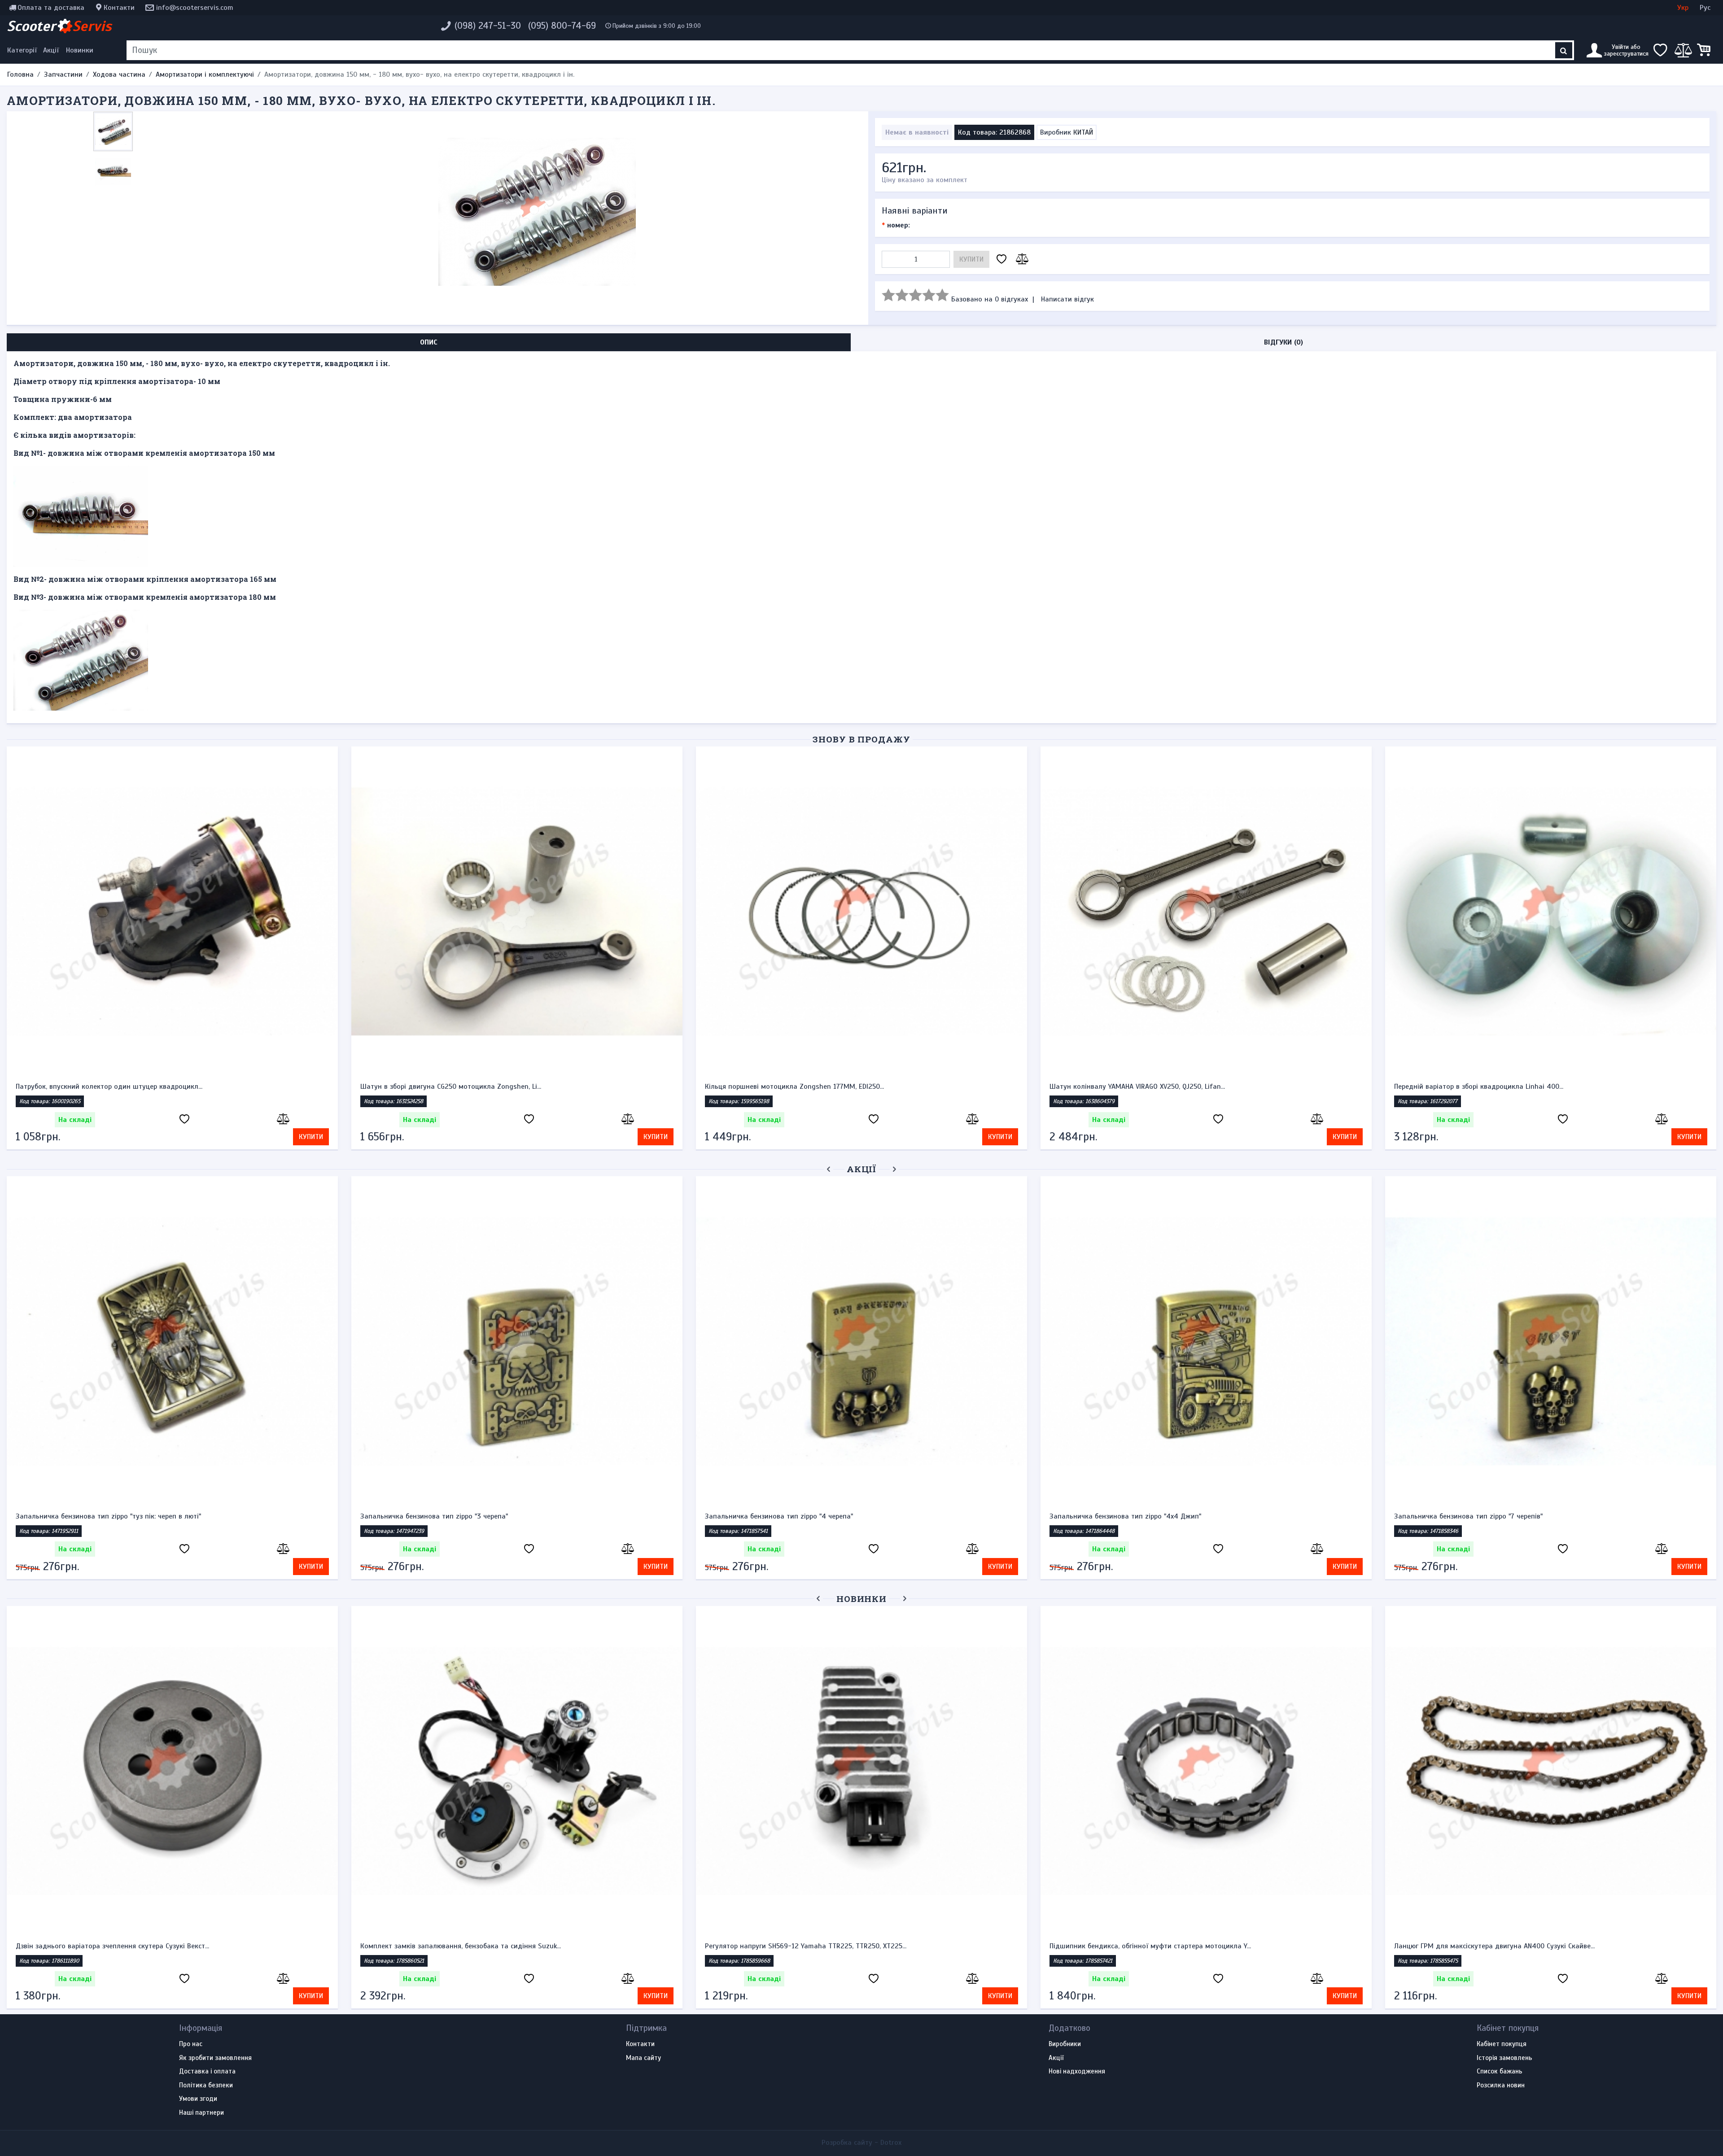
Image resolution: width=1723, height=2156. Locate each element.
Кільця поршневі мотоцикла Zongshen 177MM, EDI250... (794, 1087)
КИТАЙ (1083, 132)
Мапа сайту (643, 2058)
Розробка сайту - (861, 2143)
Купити (971, 259)
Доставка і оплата (207, 2072)
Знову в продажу (861, 739)
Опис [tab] (429, 342)
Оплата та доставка (51, 8)
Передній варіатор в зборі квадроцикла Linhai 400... (1479, 1087)
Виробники (1065, 2044)
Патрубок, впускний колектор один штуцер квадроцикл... (109, 1087)
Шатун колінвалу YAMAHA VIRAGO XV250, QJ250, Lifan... (1137, 1087)
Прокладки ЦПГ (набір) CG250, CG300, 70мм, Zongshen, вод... (802, 1946)
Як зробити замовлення (215, 2058)
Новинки (80, 50)
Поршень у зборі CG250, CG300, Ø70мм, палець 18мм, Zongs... (1148, 1946)
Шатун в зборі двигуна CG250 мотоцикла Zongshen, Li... (451, 1087)
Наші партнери (201, 2113)
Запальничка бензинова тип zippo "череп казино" (153, 1516)
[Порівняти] (1021, 260)
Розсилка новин (1501, 2086)
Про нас (191, 2044)
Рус (1705, 8)
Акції (51, 50)
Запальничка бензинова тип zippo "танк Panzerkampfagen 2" (861, 1516)
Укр (1683, 8)
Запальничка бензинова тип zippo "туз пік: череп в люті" (1199, 1516)
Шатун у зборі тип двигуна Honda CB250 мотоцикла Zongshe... (463, 1946)
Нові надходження (1077, 2072)
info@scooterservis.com (195, 8)
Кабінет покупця (1502, 2044)
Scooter (59, 26)
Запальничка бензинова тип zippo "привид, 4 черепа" (505, 1516)
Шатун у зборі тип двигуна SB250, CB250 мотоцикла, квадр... (115, 1946)
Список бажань (1500, 2072)
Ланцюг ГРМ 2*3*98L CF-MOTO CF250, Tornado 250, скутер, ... (1492, 1946)
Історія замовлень (1504, 2058)
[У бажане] (1001, 260)
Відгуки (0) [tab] (1284, 342)
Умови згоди (198, 2099)
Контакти (119, 8)
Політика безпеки (206, 2086)
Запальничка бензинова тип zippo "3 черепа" (1524, 1516)
